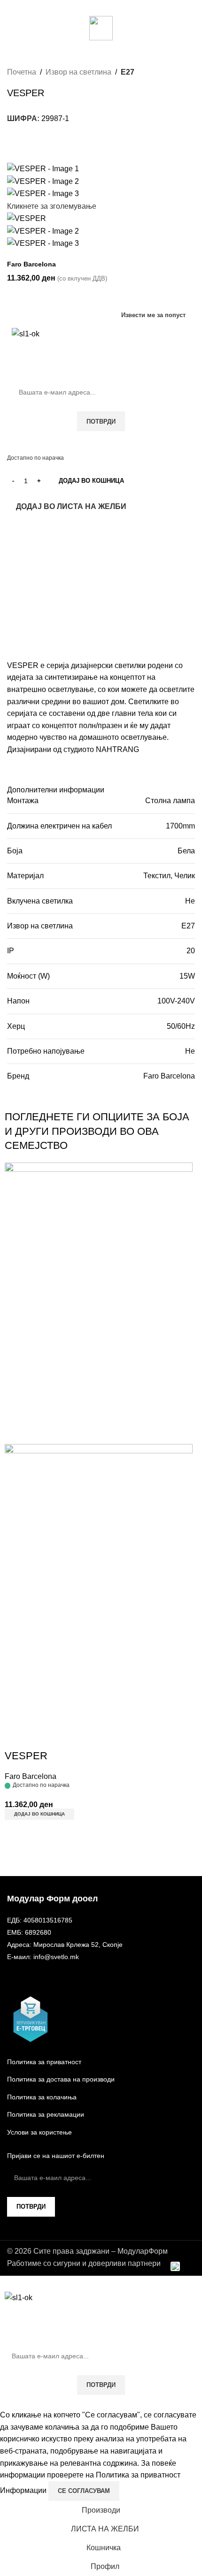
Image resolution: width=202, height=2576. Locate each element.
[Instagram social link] (107, 7)
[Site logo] (101, 27)
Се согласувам (84, 2491)
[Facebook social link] (95, 7)
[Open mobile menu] (11, 28)
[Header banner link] (101, 1288)
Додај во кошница (91, 481)
